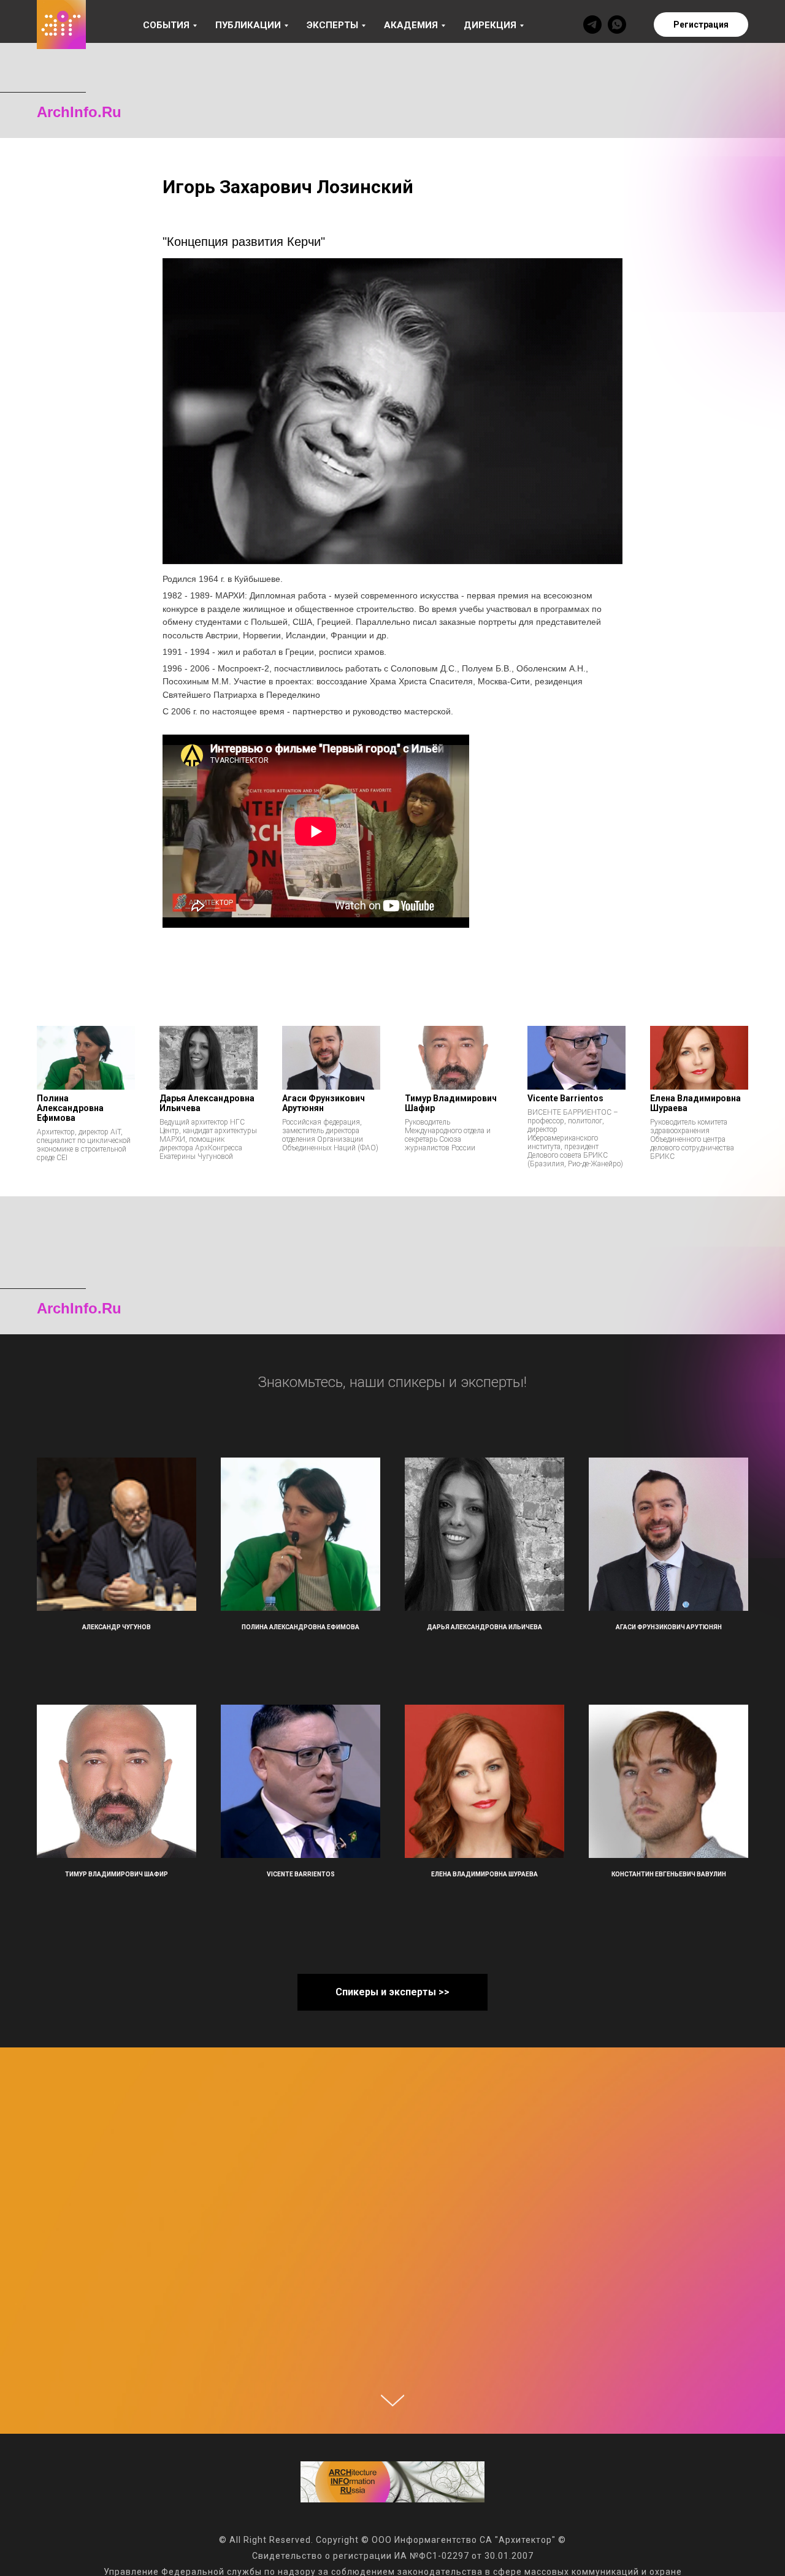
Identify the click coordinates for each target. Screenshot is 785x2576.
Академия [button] (411, 25)
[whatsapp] (617, 25)
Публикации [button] (248, 25)
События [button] (166, 25)
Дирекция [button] (490, 25)
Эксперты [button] (332, 25)
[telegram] (592, 25)
